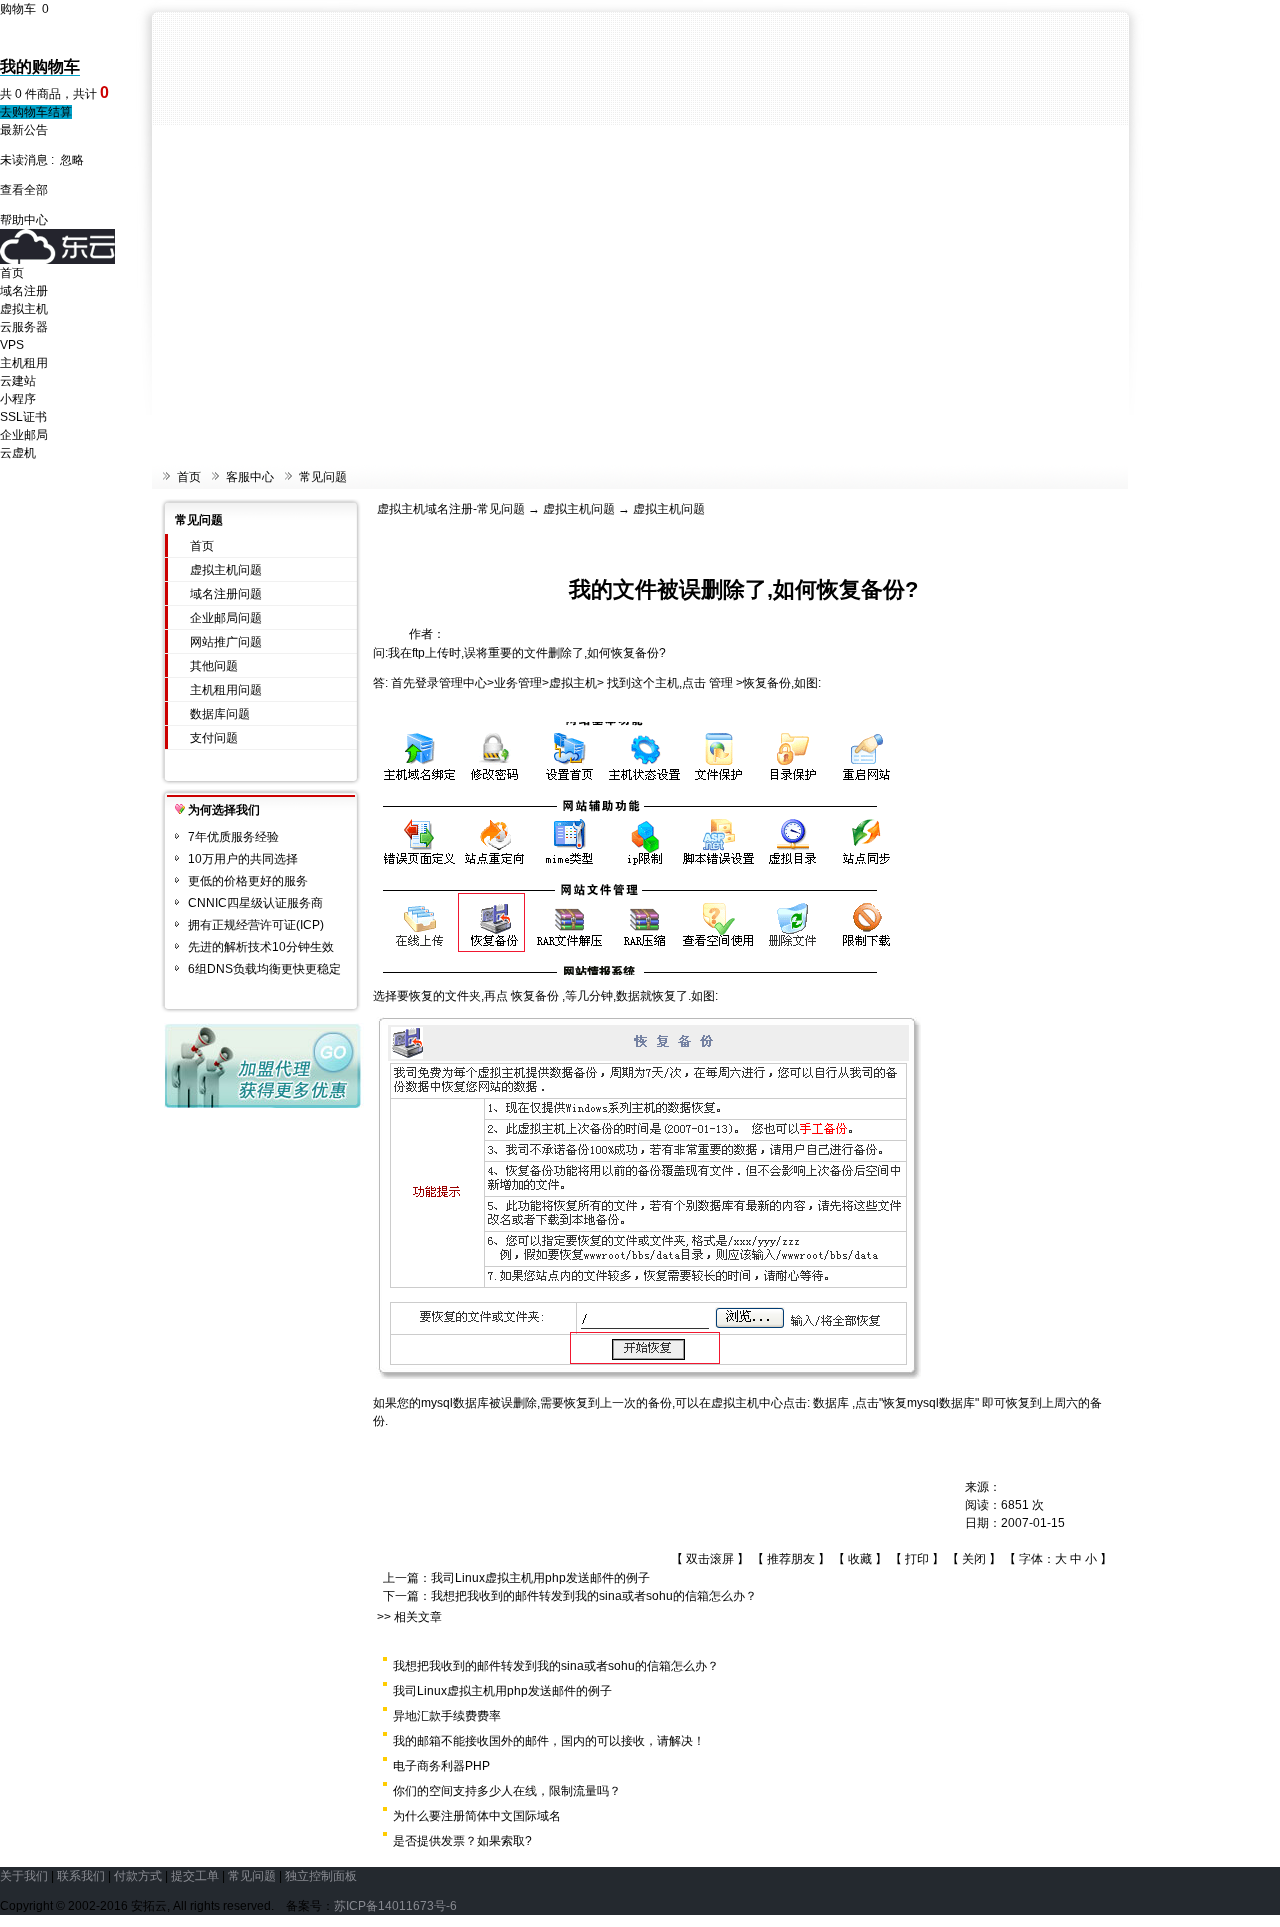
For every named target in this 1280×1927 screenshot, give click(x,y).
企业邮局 (24, 435)
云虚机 (18, 453)
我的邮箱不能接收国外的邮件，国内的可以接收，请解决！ (549, 1741)
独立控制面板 (321, 1876)
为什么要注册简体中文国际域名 (477, 1816)
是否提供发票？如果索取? (462, 1841)
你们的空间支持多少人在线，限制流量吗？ (507, 1791)
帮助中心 (24, 220)
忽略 (72, 160)
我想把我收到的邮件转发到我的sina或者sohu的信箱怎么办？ (594, 1596)
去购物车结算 (36, 112)
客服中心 (250, 477)
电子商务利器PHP (441, 1766)
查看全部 (24, 190)
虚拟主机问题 (226, 570)
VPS (12, 345)
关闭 (974, 1559)
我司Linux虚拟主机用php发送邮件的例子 (540, 1578)
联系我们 (81, 1876)
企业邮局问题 (226, 618)
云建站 (18, 381)
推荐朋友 (791, 1559)
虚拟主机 (24, 309)
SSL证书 (23, 417)
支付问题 (214, 738)
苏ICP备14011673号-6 (395, 1906)
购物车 (24, 9)
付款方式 (138, 1876)
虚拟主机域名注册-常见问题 (451, 509)
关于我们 (24, 1876)
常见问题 (323, 477)
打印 (917, 1559)
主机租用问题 (226, 690)
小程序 (18, 399)
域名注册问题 (226, 594)
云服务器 (24, 327)
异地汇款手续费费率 (447, 1716)
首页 (12, 273)
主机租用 (24, 363)
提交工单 (195, 1876)
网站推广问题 (226, 642)
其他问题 (214, 666)
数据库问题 (220, 714)
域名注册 (24, 291)
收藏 (860, 1559)
